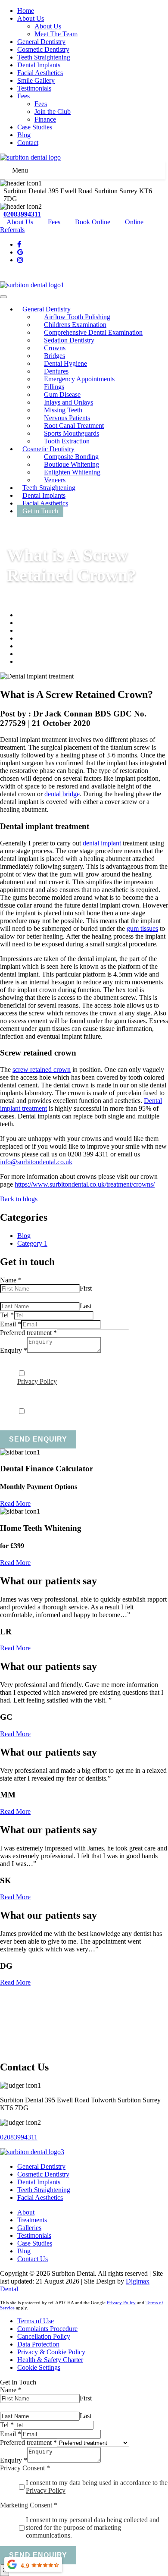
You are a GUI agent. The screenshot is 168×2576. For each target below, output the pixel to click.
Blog (24, 135)
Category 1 (32, 1243)
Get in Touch (40, 511)
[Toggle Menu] (3, 297)
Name (11, 1280)
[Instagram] (20, 260)
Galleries (29, 2228)
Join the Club (53, 112)
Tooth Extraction (67, 441)
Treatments (32, 2220)
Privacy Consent (25, 1358)
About (26, 2212)
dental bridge (62, 794)
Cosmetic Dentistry (43, 49)
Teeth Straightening (44, 57)
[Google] (20, 252)
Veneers (55, 480)
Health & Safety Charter (50, 2360)
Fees (23, 96)
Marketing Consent (29, 1396)
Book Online (93, 222)
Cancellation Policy (44, 2336)
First (86, 1288)
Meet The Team (56, 34)
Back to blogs (19, 1199)
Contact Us (33, 2259)
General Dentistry (41, 42)
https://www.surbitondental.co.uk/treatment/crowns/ (85, 1184)
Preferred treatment (28, 1333)
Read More (15, 1503)
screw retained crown (42, 1070)
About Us (31, 18)
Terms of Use (36, 2321)
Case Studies (35, 127)
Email (11, 1324)
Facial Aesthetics (40, 73)
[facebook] (19, 244)
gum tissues (142, 928)
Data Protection (38, 2344)
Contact (28, 143)
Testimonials (34, 88)
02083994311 (22, 214)
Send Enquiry (38, 1439)
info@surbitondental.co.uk (36, 1162)
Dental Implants (39, 65)
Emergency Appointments (79, 379)
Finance (45, 119)
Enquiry (14, 1350)
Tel (7, 1315)
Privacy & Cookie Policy (51, 2352)
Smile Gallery (36, 80)
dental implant (102, 843)
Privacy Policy (37, 1381)
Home (26, 11)
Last (86, 1306)
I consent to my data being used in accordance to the (97, 2486)
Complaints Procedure (47, 2329)
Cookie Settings (39, 2367)
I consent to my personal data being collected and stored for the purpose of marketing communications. (89, 1415)
